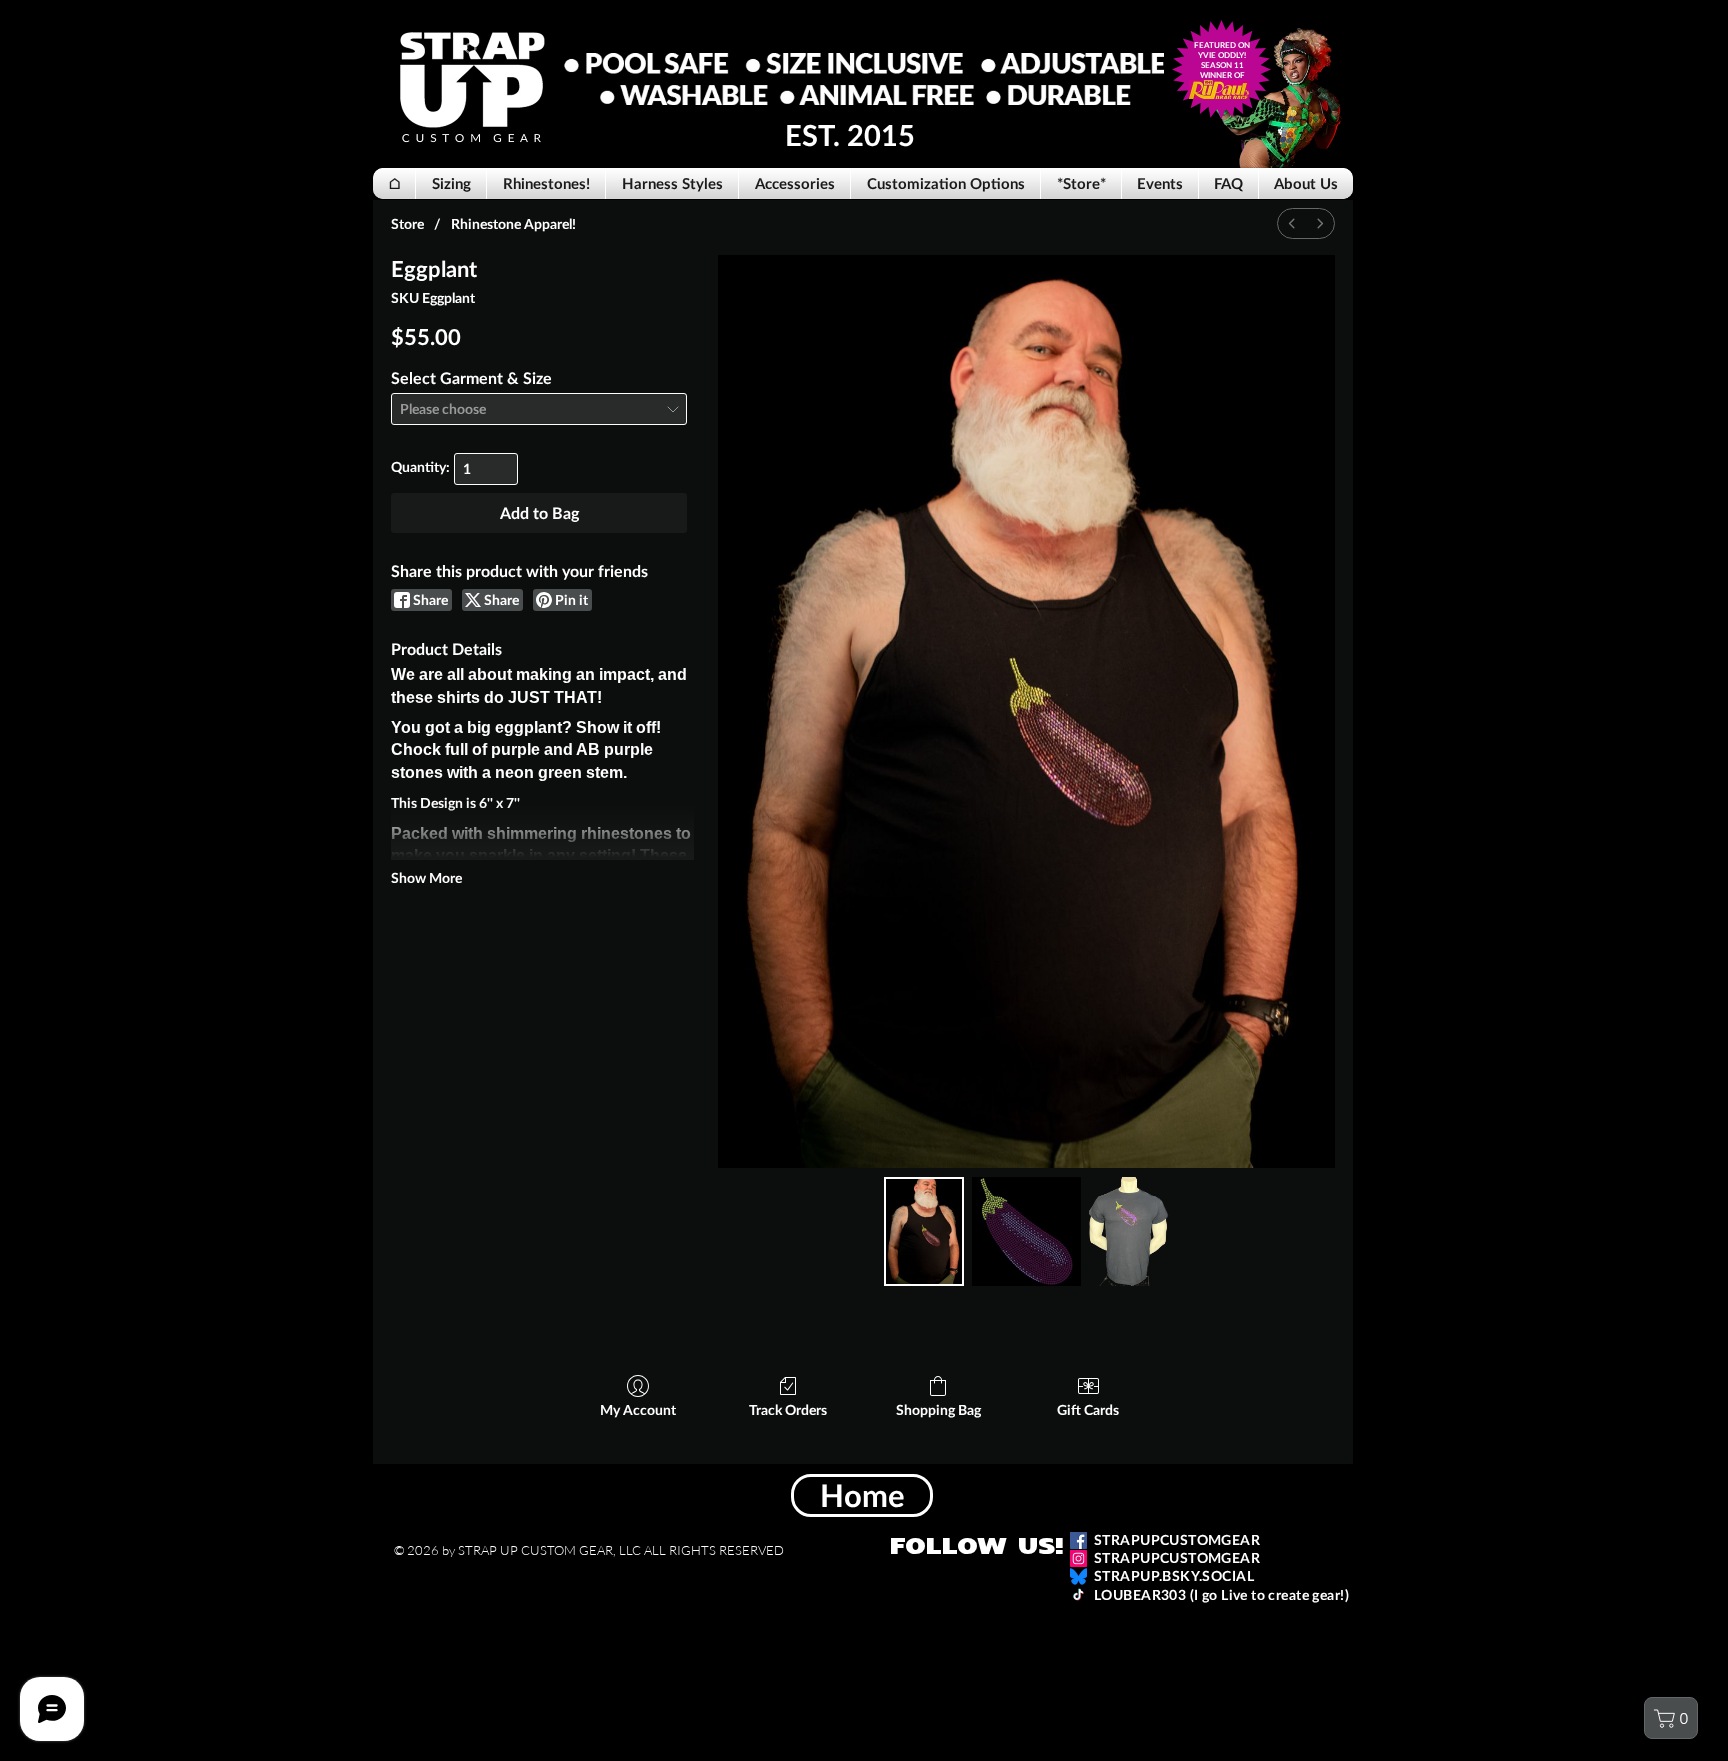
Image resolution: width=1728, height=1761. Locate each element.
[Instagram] (1078, 1558)
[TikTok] (1078, 1594)
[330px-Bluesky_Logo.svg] (1078, 1576)
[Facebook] (1078, 1540)
